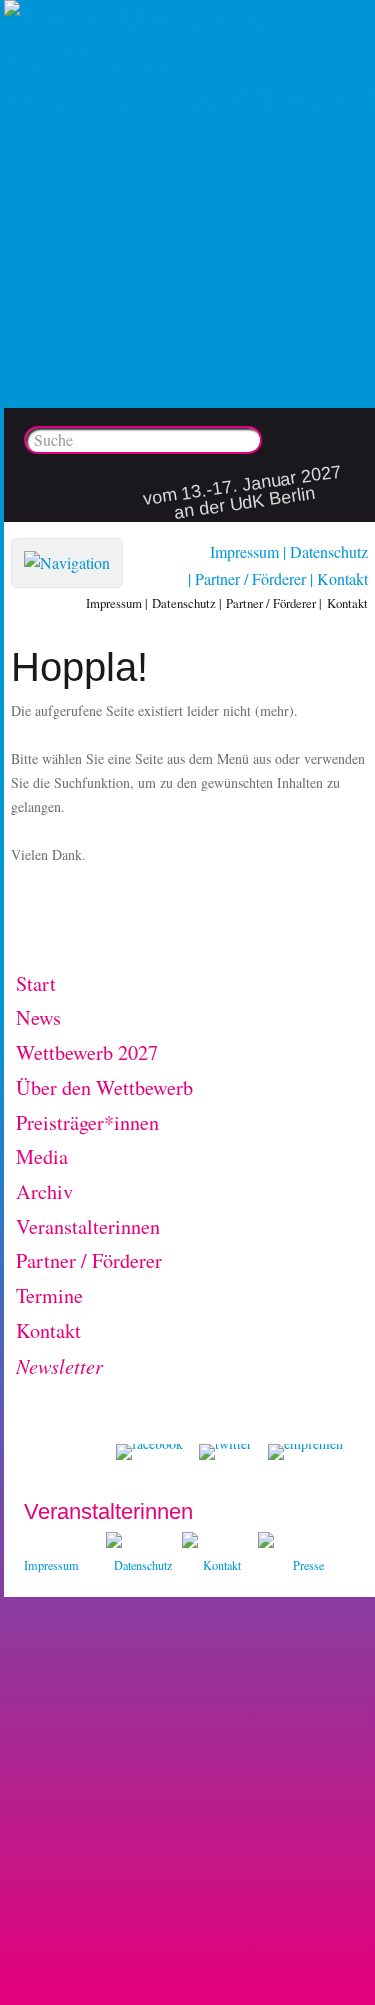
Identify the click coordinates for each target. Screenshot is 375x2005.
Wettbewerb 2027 (87, 1052)
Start (36, 983)
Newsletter (59, 1365)
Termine (49, 1295)
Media (42, 1156)
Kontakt (342, 578)
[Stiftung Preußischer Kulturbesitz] (114, 1542)
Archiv (44, 1191)
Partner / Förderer (250, 578)
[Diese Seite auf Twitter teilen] (225, 1452)
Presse (308, 1565)
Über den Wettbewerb (104, 1087)
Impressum (244, 551)
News (38, 1017)
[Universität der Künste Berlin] (266, 1542)
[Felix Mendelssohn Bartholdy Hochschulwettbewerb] (189, 100)
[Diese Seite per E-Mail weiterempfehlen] (305, 1452)
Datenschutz (329, 551)
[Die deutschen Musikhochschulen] (190, 1542)
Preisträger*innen (87, 1122)
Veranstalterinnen (88, 1226)
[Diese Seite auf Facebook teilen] (149, 1452)
